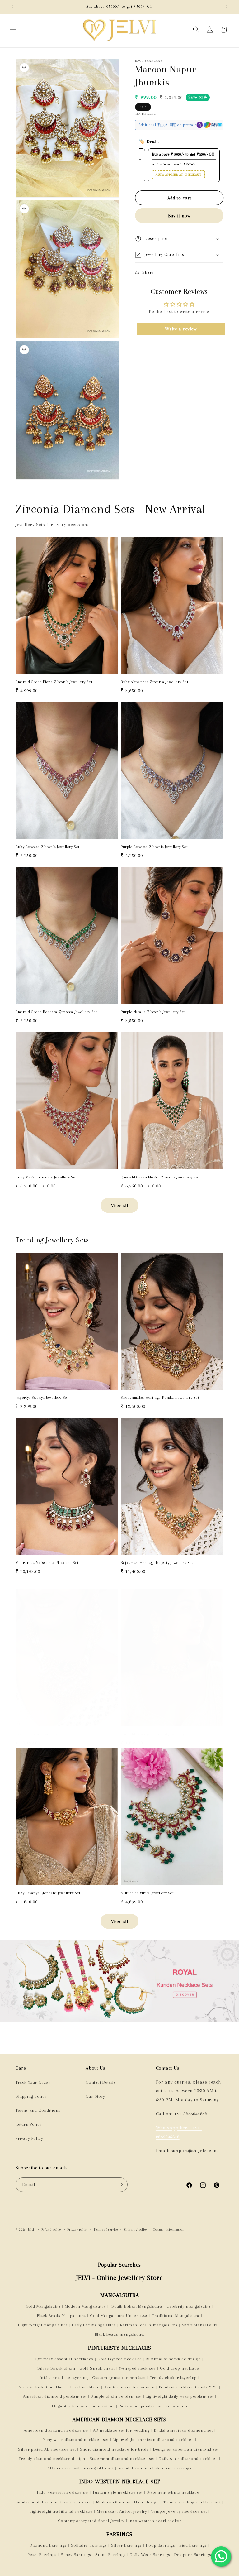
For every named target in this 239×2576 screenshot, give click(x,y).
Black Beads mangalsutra (120, 2334)
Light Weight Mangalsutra (43, 2325)
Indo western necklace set (63, 2492)
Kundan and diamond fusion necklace (54, 2502)
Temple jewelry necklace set (179, 2511)
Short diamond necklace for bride (114, 2449)
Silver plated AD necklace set (47, 2449)
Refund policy (52, 2230)
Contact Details (101, 2082)
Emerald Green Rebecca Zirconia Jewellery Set (56, 1012)
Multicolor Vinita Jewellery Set (147, 1893)
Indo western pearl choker (155, 2521)
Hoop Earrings (161, 2545)
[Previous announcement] (12, 7)
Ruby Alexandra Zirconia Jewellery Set (155, 682)
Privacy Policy (29, 2138)
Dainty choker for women (129, 2387)
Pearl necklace (85, 2387)
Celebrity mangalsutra (189, 2306)
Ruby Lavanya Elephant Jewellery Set (48, 1893)
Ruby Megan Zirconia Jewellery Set (46, 1177)
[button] (13, 30)
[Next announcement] (227, 7)
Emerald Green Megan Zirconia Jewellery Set (160, 1177)
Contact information (169, 2230)
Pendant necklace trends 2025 (188, 2387)
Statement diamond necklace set (122, 2459)
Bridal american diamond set (183, 2430)
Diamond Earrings (48, 2545)
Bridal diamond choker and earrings (155, 2468)
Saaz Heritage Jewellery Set (40, 1734)
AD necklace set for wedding (121, 2430)
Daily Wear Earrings (150, 2555)
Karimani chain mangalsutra (149, 2325)
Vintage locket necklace (43, 2387)
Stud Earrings (193, 2545)
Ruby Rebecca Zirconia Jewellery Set (48, 847)
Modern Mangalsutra (85, 2306)
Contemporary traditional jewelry (91, 2521)
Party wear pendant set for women (153, 2406)
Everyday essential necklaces (64, 2359)
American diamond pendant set (55, 2396)
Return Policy (29, 2124)
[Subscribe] (120, 2185)
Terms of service (106, 2230)
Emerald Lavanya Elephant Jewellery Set (156, 1734)
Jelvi (31, 2230)
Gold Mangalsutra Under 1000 (119, 2316)
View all (120, 1206)
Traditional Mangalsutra (176, 2316)
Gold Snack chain (97, 2368)
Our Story (95, 2096)
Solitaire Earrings (89, 2545)
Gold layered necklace (120, 2359)
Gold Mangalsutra (43, 2306)
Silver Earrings (126, 2545)
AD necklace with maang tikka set (80, 2468)
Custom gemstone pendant (119, 2378)
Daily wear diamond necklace (188, 2459)
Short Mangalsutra (200, 2325)
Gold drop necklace (180, 2368)
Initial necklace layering (64, 2378)
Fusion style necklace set (118, 2492)
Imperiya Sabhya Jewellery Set (42, 1398)
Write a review (181, 329)
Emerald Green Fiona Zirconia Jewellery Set (54, 682)
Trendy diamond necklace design (52, 2459)
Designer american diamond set (186, 2449)
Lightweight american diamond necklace (153, 2440)
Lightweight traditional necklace (61, 2511)
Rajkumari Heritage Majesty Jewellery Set (157, 1563)
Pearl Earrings (42, 2555)
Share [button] (148, 272)
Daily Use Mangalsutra (94, 2325)
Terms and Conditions (38, 2110)
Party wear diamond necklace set (76, 2440)
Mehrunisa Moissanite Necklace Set (47, 1563)
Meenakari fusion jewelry (122, 2511)
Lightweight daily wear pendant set (179, 2396)
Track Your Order (33, 2082)
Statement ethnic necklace (173, 2492)
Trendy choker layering (173, 2378)
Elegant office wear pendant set (83, 2406)
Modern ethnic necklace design (128, 2502)
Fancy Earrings (76, 2555)
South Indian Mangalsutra (136, 2306)
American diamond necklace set (56, 2430)
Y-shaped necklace (137, 2368)
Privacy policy (77, 2230)
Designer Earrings (193, 2555)
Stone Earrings (110, 2555)
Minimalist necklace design (174, 2359)
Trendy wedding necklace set (192, 2502)
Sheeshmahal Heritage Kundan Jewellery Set (160, 1398)
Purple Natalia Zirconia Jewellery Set (153, 1012)
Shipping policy (31, 2096)
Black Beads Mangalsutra (61, 2316)
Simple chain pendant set (116, 2396)
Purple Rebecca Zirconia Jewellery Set (154, 847)
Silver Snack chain (56, 2368)
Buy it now (179, 216)
